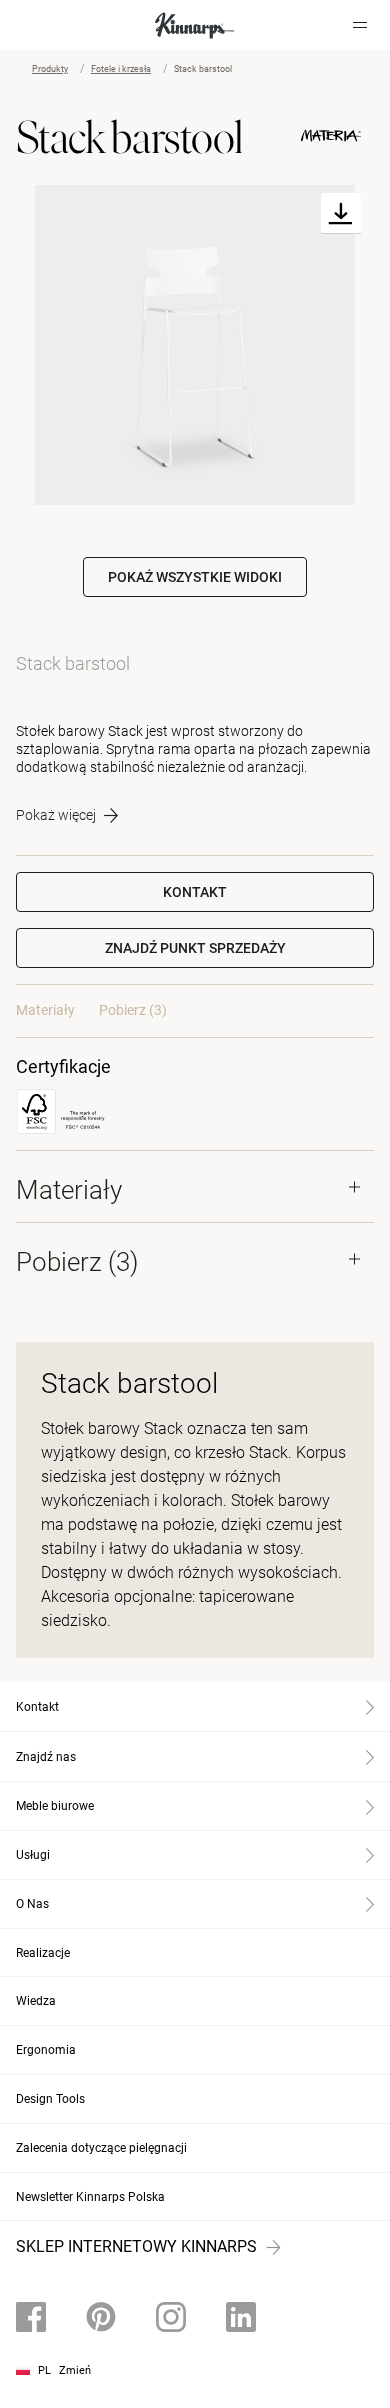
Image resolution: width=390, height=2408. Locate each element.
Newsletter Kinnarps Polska (90, 2197)
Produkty (50, 69)
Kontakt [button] (195, 892)
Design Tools (50, 2099)
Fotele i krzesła (121, 69)
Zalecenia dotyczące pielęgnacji (101, 2148)
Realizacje (43, 1953)
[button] (195, 948)
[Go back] (43, 25)
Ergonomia (46, 2050)
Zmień (75, 2370)
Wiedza (36, 2001)
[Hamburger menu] (360, 25)
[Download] (341, 213)
